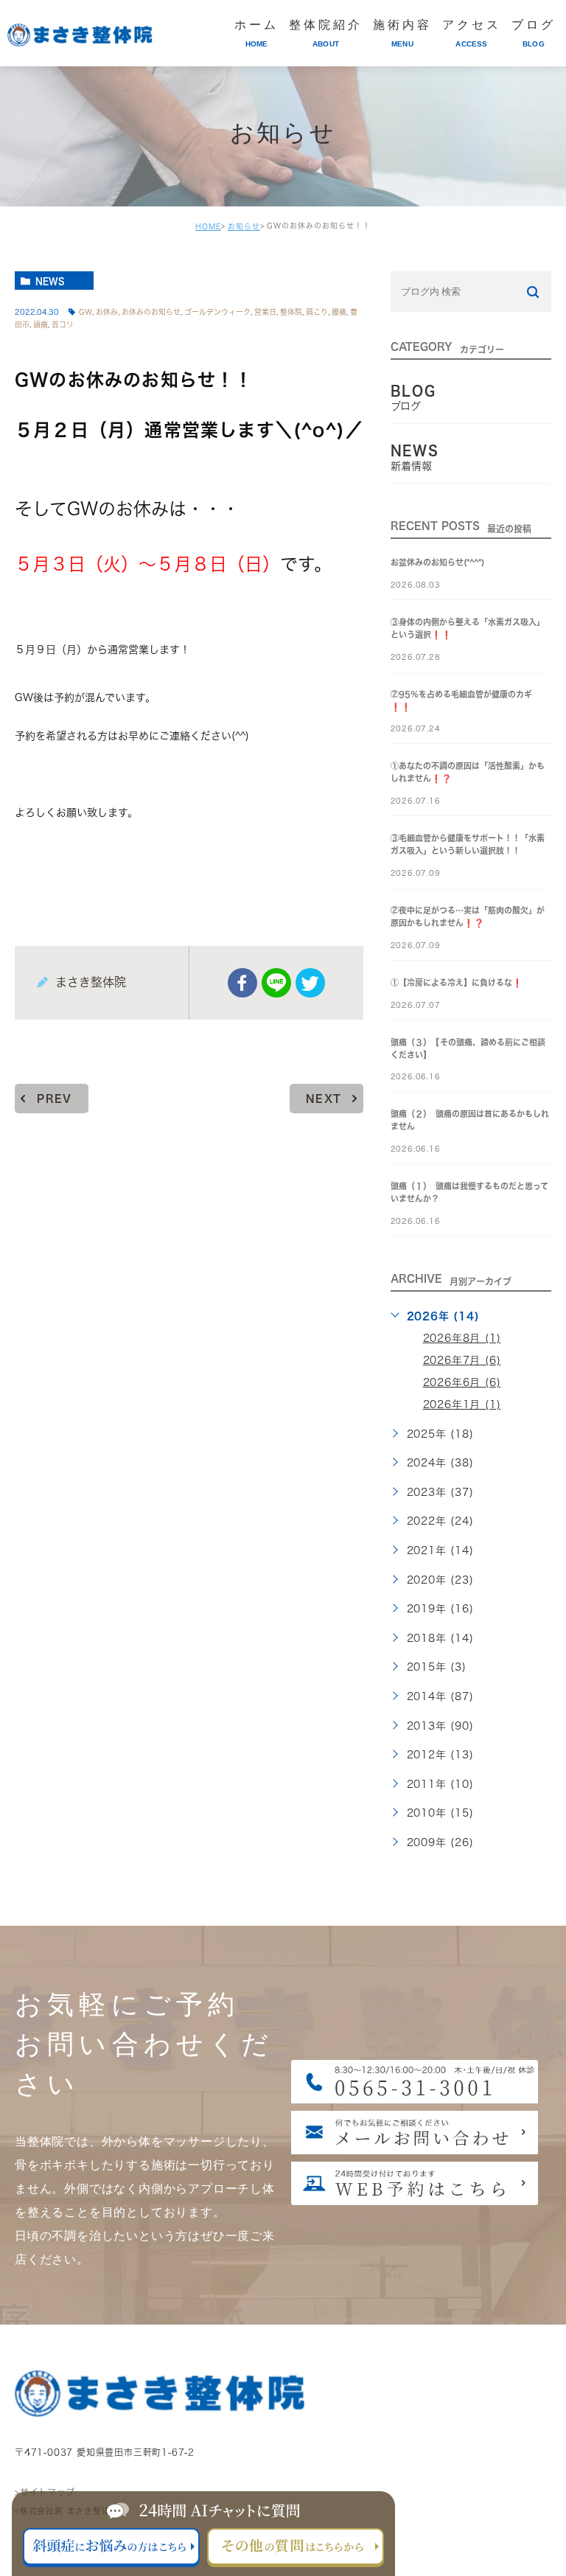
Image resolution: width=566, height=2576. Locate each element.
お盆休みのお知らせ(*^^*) (437, 562)
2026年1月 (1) (462, 1404)
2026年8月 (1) (462, 1338)
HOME (208, 226)
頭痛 (41, 324)
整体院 (291, 312)
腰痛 (339, 312)
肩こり (317, 312)
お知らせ (244, 226)
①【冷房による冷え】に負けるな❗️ (457, 982)
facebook (242, 983)
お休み (107, 312)
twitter (310, 983)
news (50, 281)
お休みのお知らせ (151, 312)
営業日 (265, 312)
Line (276, 983)
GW (85, 312)
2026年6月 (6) (462, 1382)
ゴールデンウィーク (217, 312)
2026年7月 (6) (462, 1360)
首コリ (63, 324)
